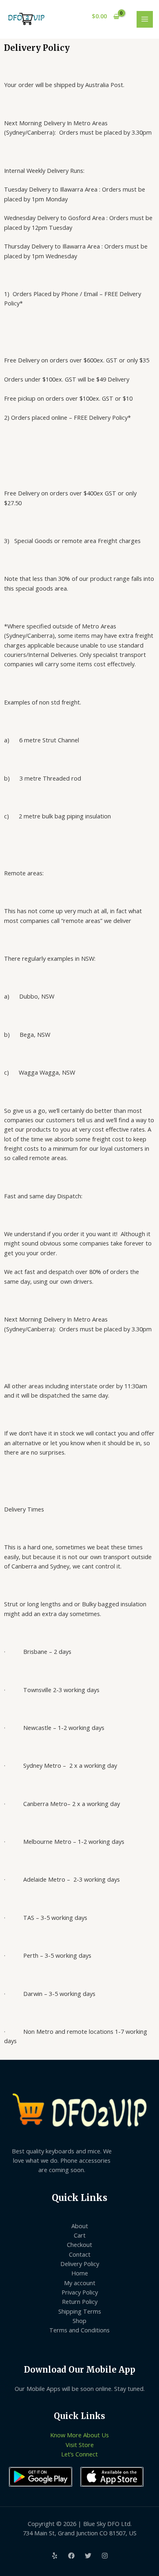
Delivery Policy (80, 2264)
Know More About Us (79, 2435)
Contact (80, 2254)
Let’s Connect (79, 2454)
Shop (79, 2321)
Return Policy (80, 2301)
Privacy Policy (80, 2292)
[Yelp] (55, 2556)
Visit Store (80, 2445)
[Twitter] (88, 2556)
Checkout (79, 2244)
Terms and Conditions (79, 2330)
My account (80, 2283)
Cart (80, 2235)
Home (80, 2273)
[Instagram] (105, 2556)
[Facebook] (71, 2556)
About (80, 2226)
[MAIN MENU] (145, 19)
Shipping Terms (80, 2311)
